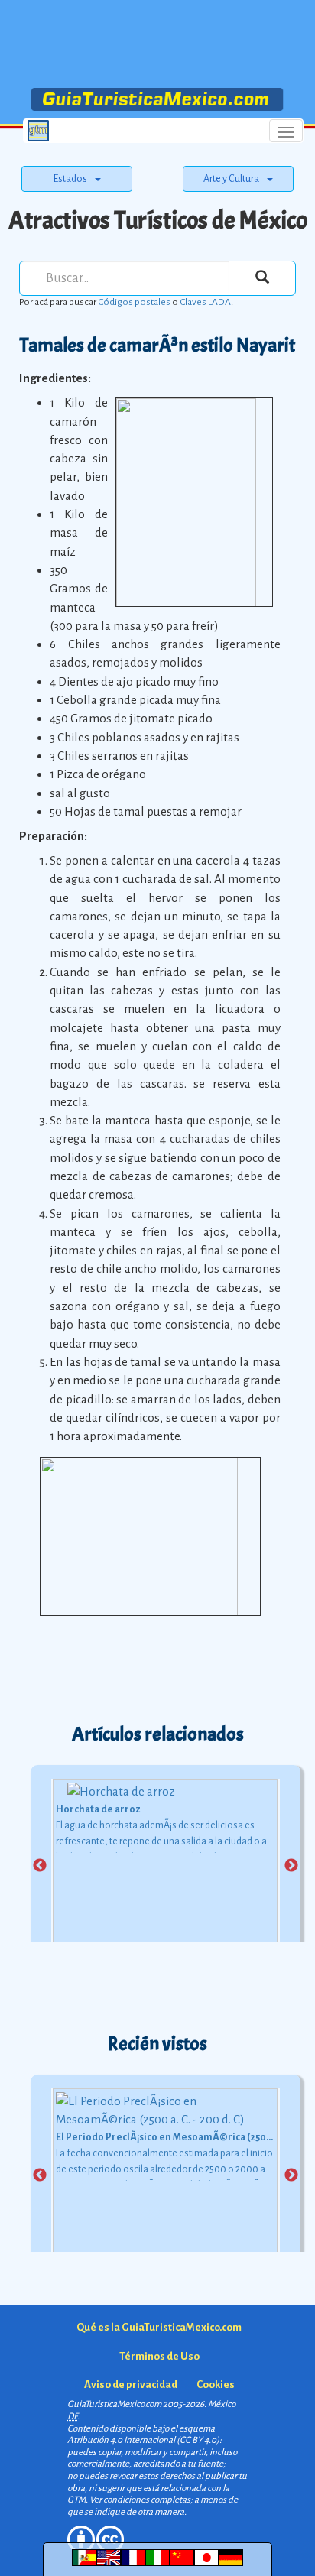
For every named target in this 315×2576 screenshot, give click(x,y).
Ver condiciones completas (140, 2500)
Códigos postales (134, 302)
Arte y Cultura (231, 179)
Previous (40, 1866)
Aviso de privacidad (131, 2385)
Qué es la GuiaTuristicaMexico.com (159, 2327)
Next (291, 1866)
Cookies (216, 2385)
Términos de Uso (159, 2356)
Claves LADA (205, 302)
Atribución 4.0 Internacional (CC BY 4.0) (143, 2440)
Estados (70, 179)
